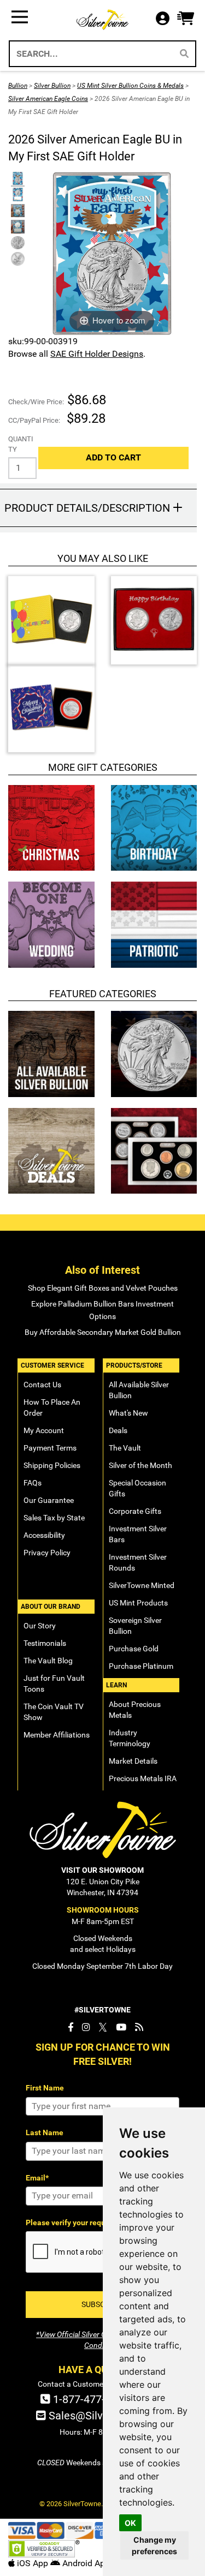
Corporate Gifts (135, 1511)
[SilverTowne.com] (102, 20)
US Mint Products (138, 1603)
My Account (44, 1430)
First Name (45, 2088)
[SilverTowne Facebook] (71, 2027)
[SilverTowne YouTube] (121, 2027)
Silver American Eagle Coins (48, 99)
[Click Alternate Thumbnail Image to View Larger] (16, 179)
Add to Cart (113, 457)
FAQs (33, 1483)
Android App (85, 2563)
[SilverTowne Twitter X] (103, 2027)
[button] (186, 19)
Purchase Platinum (141, 1666)
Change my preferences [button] (154, 2545)
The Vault (125, 1448)
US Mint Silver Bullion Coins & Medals (130, 86)
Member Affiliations (57, 1735)
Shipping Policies (52, 1465)
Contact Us (42, 1385)
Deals (118, 1430)
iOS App (33, 2563)
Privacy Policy (47, 1553)
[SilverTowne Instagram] (86, 2027)
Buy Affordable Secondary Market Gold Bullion (103, 1332)
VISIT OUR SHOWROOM (102, 1870)
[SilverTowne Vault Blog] (139, 2027)
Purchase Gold (134, 1649)
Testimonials (45, 1643)
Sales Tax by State (54, 1518)
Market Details (133, 1761)
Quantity (21, 444)
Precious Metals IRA (143, 1778)
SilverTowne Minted (142, 1585)
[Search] (184, 54)
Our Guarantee (49, 1500)
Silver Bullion (52, 86)
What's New (128, 1413)
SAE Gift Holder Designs (97, 354)
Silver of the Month (140, 1465)
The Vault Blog (48, 1661)
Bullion (18, 86)
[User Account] (165, 19)
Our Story (40, 1626)
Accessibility (44, 1535)
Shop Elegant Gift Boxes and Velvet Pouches (103, 1288)
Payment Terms (50, 1448)
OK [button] (130, 2523)
